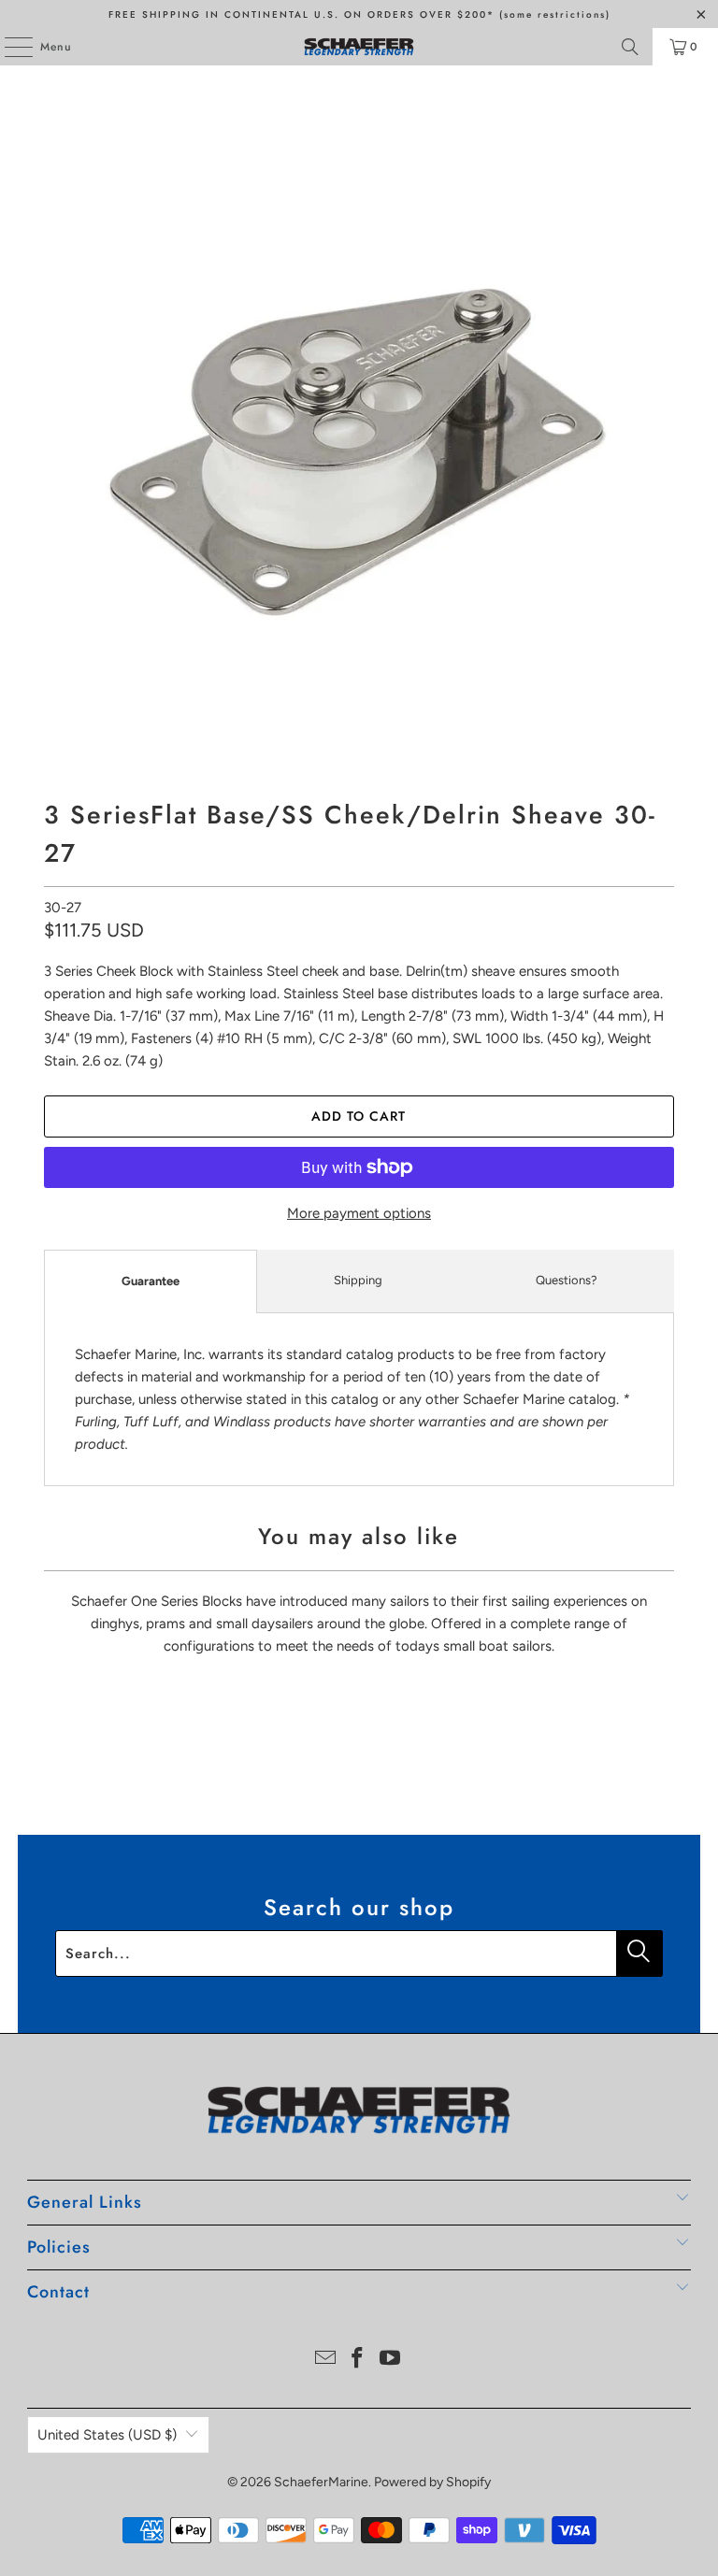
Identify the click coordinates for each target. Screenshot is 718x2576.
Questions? (567, 1280)
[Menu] (9, 47)
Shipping (358, 1280)
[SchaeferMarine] (359, 47)
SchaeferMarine (321, 2482)
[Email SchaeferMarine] (325, 2360)
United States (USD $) (107, 2435)
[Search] (630, 47)
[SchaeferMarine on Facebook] (358, 2360)
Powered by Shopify (432, 2482)
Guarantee (151, 1281)
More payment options (359, 1213)
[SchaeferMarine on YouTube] (391, 2360)
